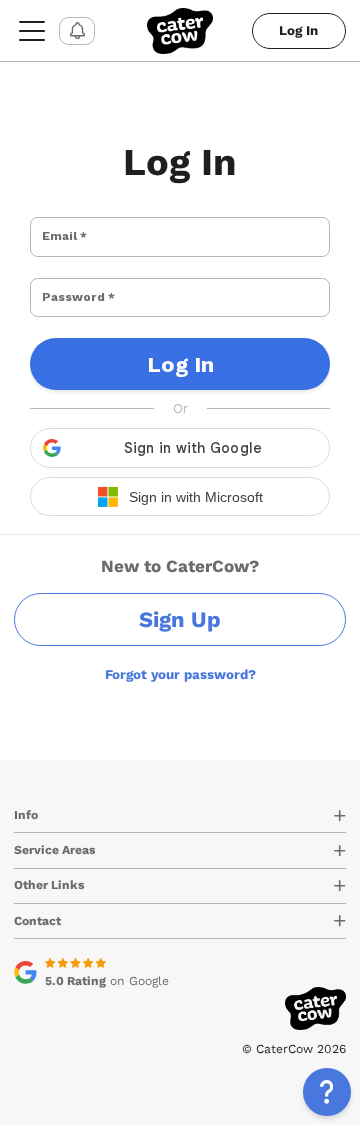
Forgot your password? (180, 674)
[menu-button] (32, 30)
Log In (298, 30)
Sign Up (180, 619)
